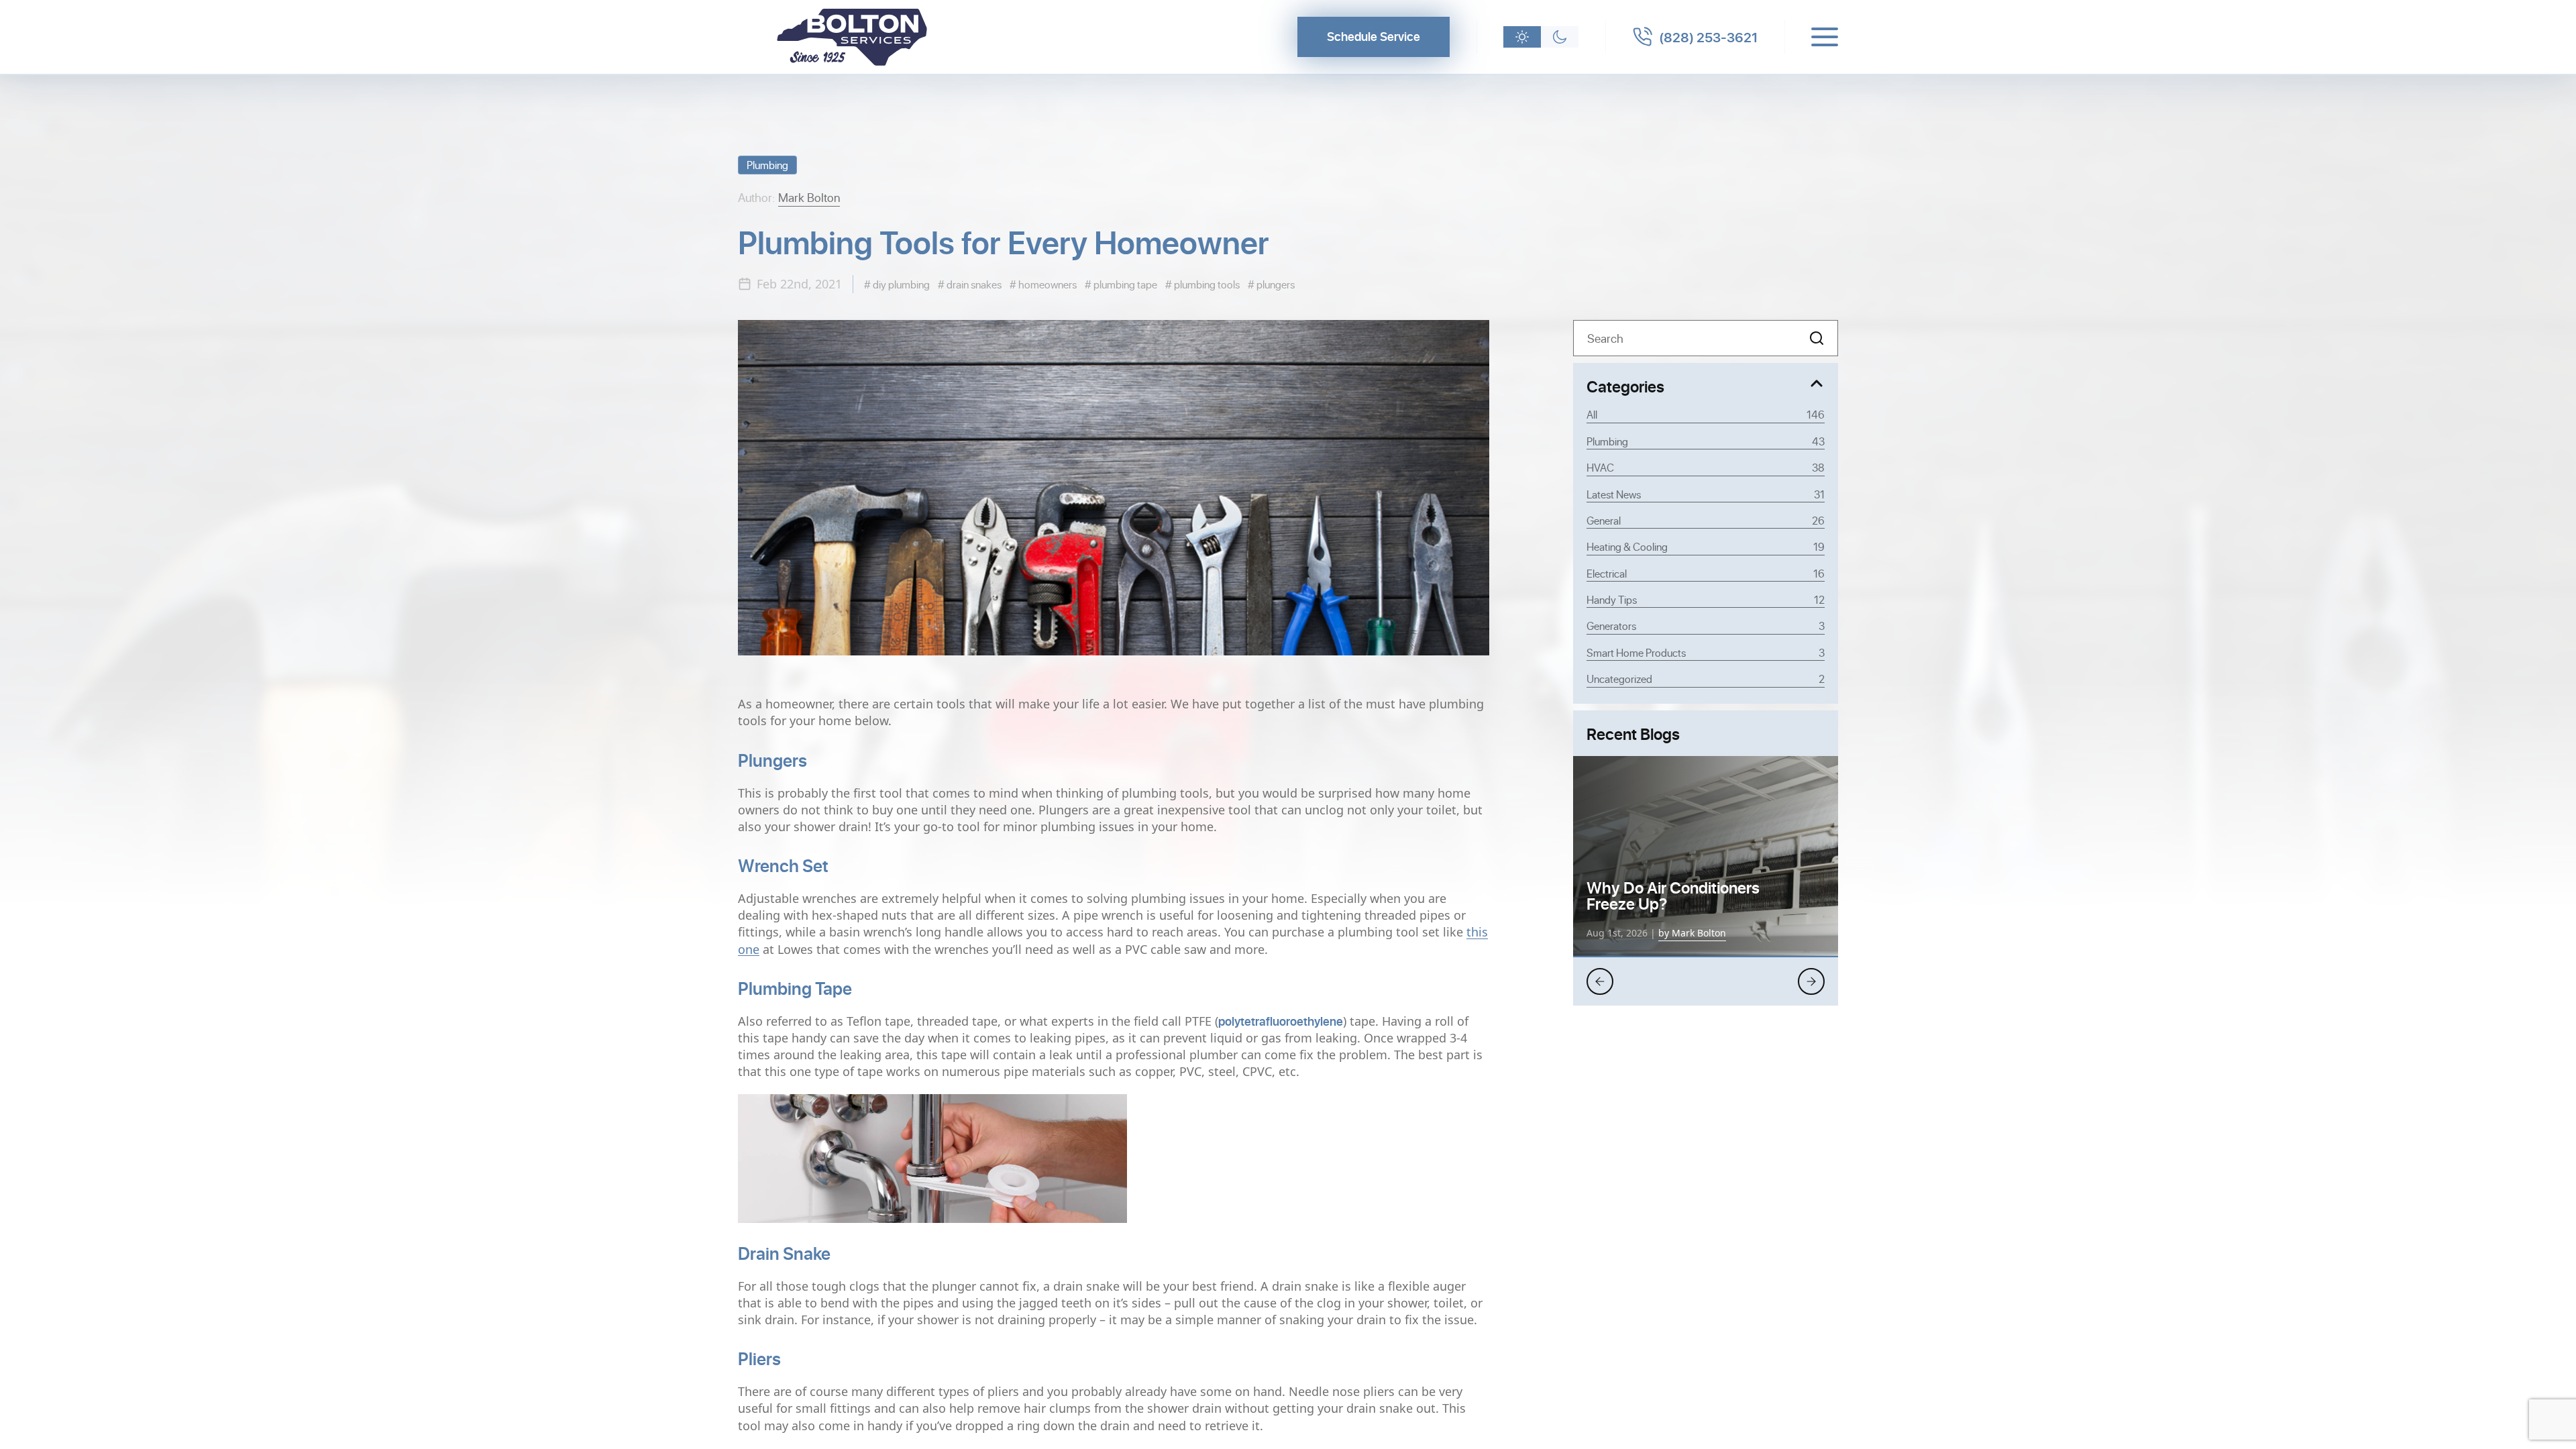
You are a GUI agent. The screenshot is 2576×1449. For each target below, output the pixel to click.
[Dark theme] (1560, 37)
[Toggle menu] (1825, 37)
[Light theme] (1522, 37)
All (1706, 414)
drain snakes (973, 284)
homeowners (1046, 284)
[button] (1817, 338)
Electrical (1706, 573)
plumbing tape (1124, 284)
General (1706, 520)
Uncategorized (1706, 679)
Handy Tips (1706, 599)
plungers (1275, 284)
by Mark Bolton (1692, 933)
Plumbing (767, 165)
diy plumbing (900, 284)
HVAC (1706, 467)
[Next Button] (1811, 981)
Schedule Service (1374, 36)
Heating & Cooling (1706, 546)
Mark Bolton (809, 197)
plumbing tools (1206, 284)
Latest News (1706, 494)
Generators (1706, 626)
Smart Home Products (1706, 652)
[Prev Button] (1600, 981)
